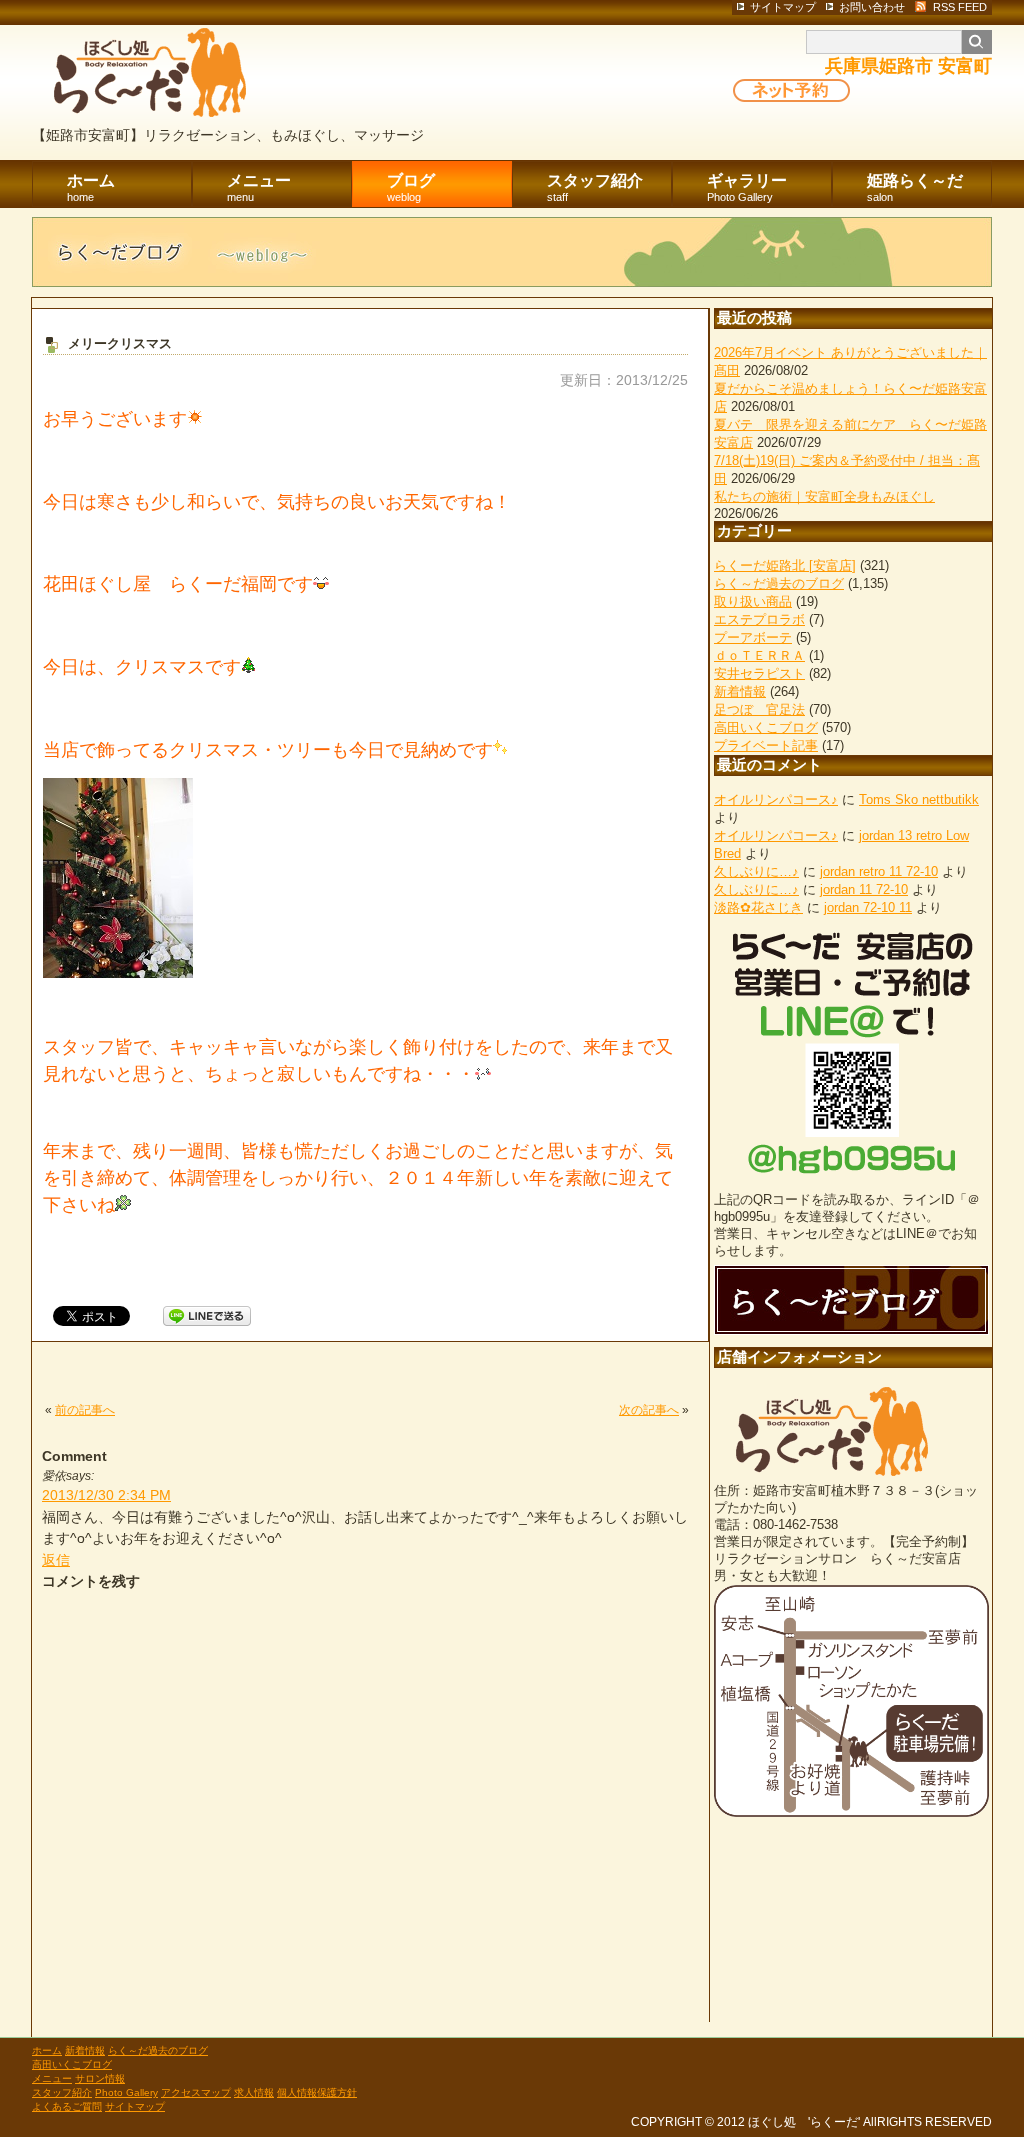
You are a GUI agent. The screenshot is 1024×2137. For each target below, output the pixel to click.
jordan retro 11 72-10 (879, 871)
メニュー (259, 187)
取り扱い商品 (753, 601)
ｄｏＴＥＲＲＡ (759, 655)
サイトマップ (135, 2106)
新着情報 (740, 691)
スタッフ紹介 (595, 187)
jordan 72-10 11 (868, 907)
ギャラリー (747, 187)
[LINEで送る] (207, 1315)
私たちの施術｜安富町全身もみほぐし (824, 496)
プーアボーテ (753, 637)
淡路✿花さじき (758, 907)
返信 (56, 1560)
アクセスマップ (196, 2092)
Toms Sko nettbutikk (919, 799)
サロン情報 (100, 2078)
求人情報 (254, 2092)
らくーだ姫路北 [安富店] (785, 565)
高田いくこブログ (766, 727)
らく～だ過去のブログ (779, 583)
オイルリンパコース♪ (776, 799)
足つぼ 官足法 (759, 709)
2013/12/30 (106, 1495)
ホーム (91, 187)
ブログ (411, 187)
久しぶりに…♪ (756, 871)
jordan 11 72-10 (864, 889)
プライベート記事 (766, 745)
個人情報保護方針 (317, 2092)
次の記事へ (649, 1410)
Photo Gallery (126, 2092)
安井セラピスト (759, 673)
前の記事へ (85, 1410)
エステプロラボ (759, 619)
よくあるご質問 (67, 2106)
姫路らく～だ (915, 187)
